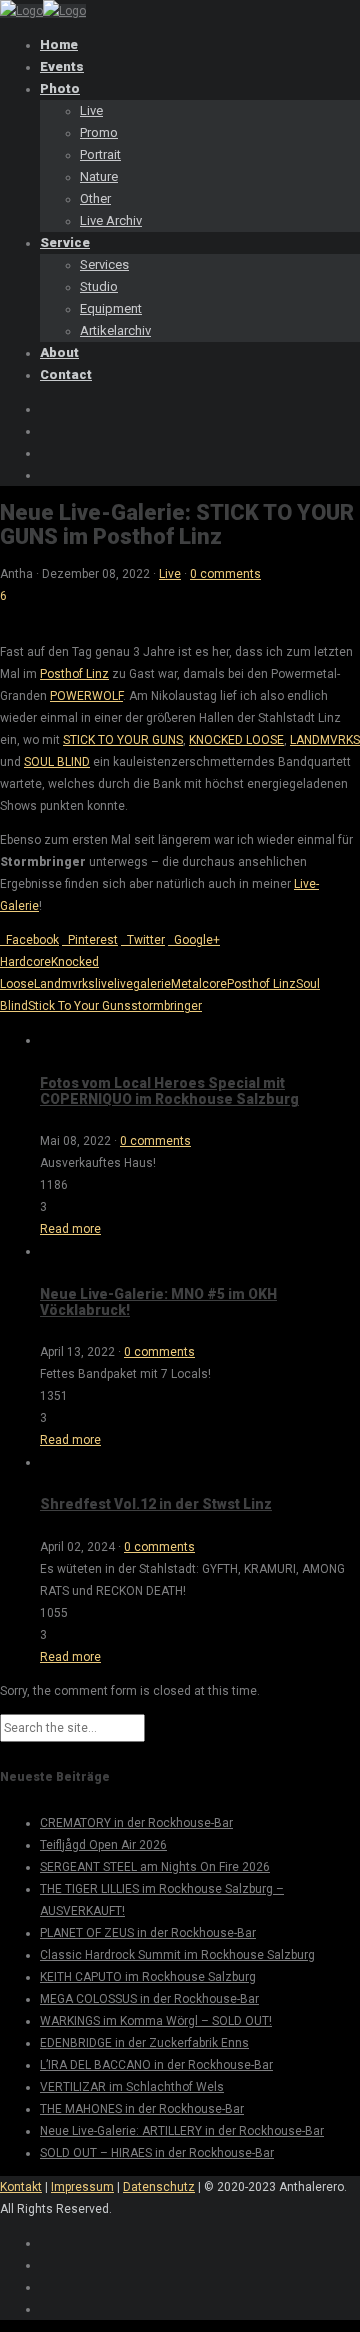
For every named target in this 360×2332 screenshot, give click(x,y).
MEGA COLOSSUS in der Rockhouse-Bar (149, 1999)
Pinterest (90, 940)
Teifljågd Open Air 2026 (103, 1845)
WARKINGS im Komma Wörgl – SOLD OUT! (156, 2021)
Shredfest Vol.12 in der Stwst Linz (156, 1504)
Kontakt (21, 2187)
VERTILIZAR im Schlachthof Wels (132, 2087)
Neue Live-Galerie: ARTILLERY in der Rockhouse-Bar (182, 2131)
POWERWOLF (86, 696)
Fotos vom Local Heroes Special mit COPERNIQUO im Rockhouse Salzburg (169, 1091)
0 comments (225, 574)
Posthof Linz (74, 674)
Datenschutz (159, 2187)
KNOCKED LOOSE (236, 740)
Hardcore (25, 962)
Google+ (194, 940)
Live (170, 574)
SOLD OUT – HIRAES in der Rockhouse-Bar (157, 2153)
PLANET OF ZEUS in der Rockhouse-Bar (148, 1933)
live (104, 984)
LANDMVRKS (325, 740)
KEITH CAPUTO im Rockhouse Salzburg (148, 1977)
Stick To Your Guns (79, 1006)
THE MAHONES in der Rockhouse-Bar (142, 2109)
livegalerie (142, 984)
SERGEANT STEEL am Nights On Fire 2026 (155, 1867)
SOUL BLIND (57, 762)
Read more (70, 1229)
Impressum (82, 2187)
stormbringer (166, 1006)
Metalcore (199, 984)
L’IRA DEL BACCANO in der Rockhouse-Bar (156, 2065)
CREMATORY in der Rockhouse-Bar (136, 1823)
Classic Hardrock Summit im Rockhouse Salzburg (177, 1955)
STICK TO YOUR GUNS (123, 740)
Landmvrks (64, 984)
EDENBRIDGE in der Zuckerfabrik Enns (144, 2043)
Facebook (29, 940)
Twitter (143, 940)
